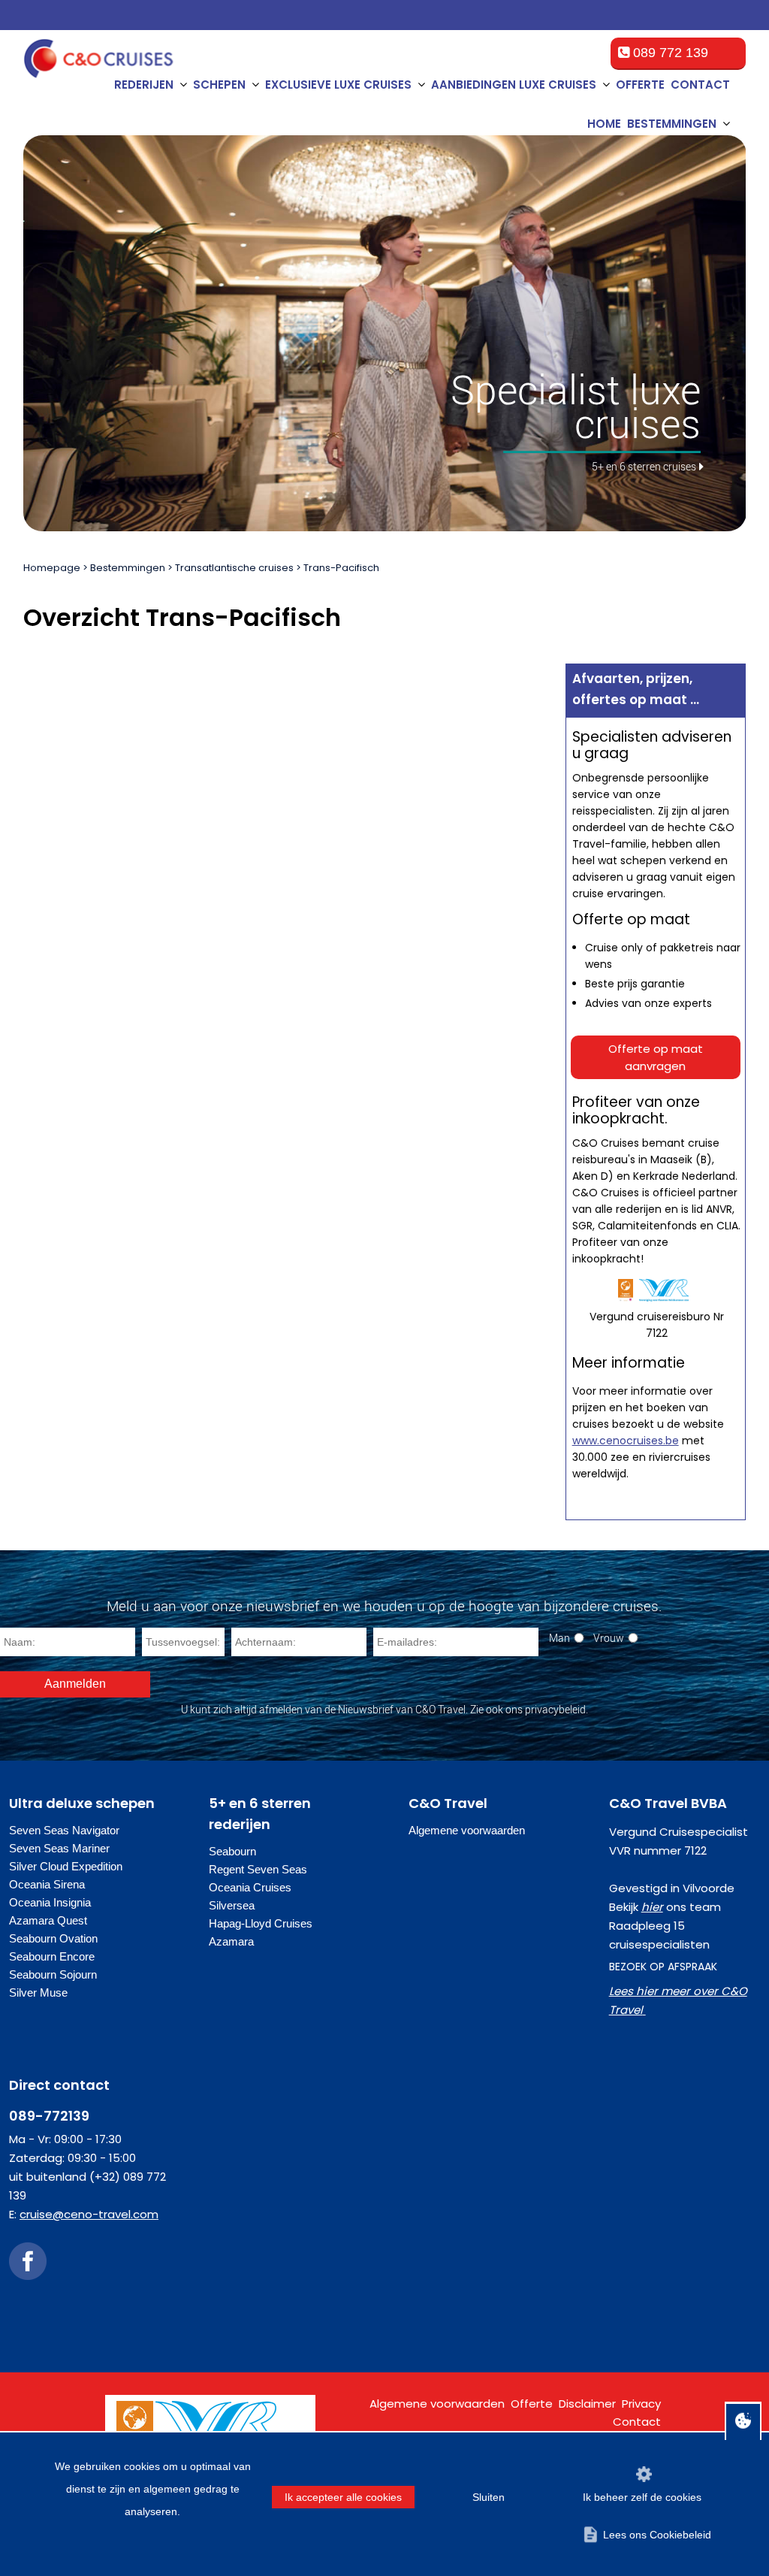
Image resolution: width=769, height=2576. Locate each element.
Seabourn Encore (52, 1956)
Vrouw (609, 1638)
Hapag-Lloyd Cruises (261, 1923)
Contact (700, 85)
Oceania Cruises (250, 1887)
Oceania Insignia (50, 1902)
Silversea (232, 1905)
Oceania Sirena (47, 1884)
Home (604, 124)
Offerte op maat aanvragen (656, 1057)
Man (559, 1638)
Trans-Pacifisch (341, 568)
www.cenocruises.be (626, 1441)
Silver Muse (38, 1992)
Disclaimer (587, 2404)
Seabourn (232, 1851)
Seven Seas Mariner (59, 1848)
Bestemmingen (128, 568)
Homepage (52, 568)
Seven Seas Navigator (64, 1830)
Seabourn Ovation (53, 1938)
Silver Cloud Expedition (66, 1866)
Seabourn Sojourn (53, 1974)
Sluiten (489, 2497)
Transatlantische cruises (234, 568)
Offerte (640, 85)
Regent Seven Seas (258, 1869)
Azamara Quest (48, 1920)
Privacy (641, 2404)
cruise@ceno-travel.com (89, 2214)
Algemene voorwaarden (467, 1830)
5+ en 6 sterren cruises (644, 466)
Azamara (231, 1941)
